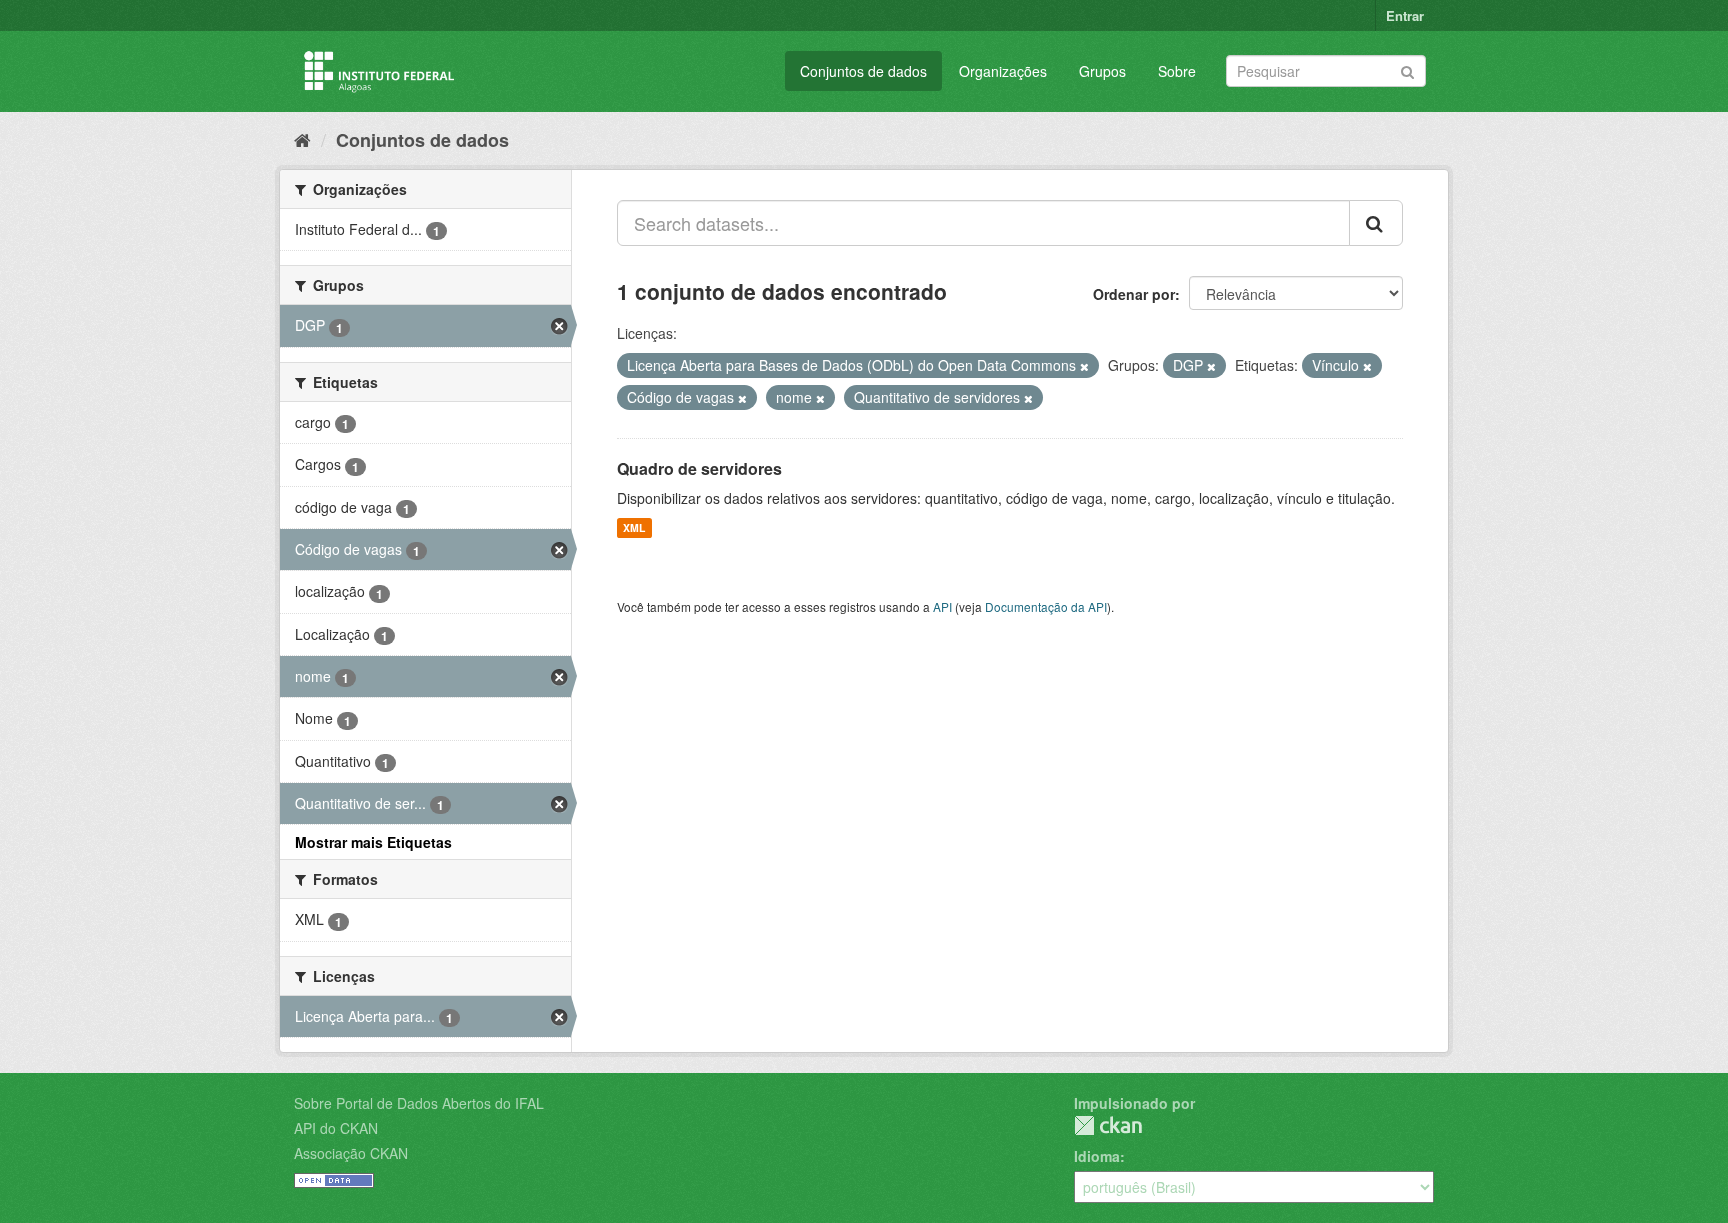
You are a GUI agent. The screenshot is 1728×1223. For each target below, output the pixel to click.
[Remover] (1084, 366)
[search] (1376, 223)
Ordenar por (1134, 294)
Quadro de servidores (699, 468)
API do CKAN (336, 1128)
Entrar (1405, 15)
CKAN (1108, 1125)
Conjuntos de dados (863, 71)
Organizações (1003, 71)
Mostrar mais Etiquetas (373, 842)
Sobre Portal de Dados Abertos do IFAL (419, 1103)
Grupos (1102, 71)
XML (634, 527)
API (942, 606)
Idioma (1097, 1156)
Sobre (1177, 71)
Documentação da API (1046, 606)
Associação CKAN (351, 1153)
